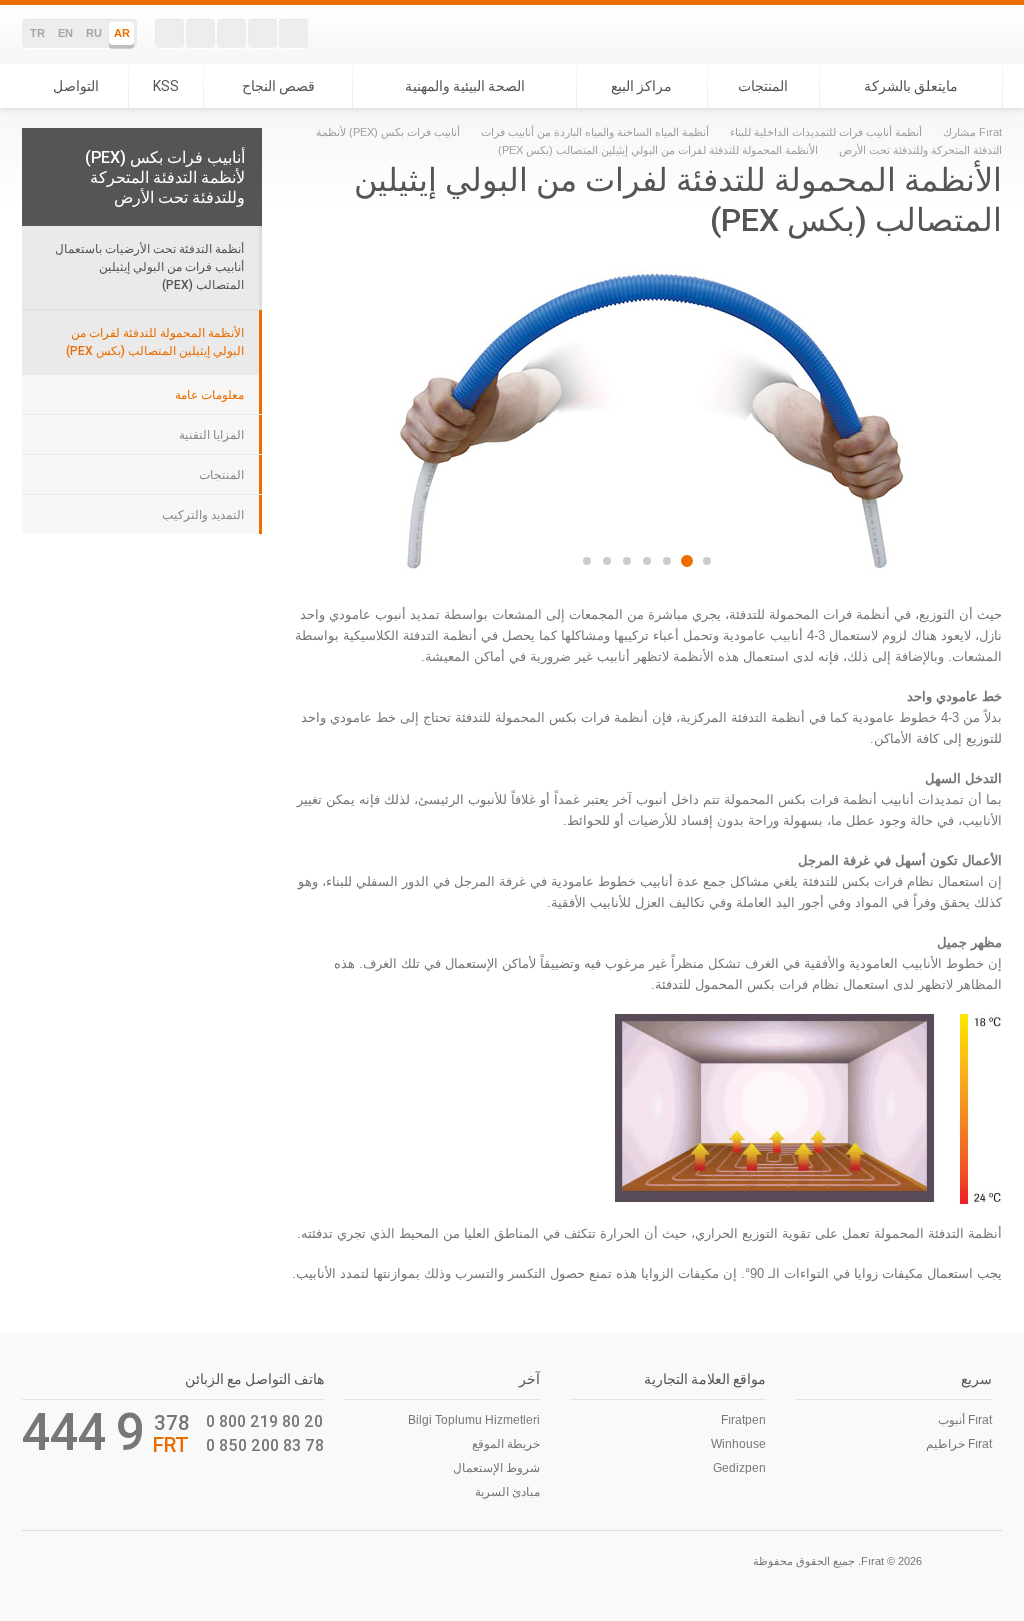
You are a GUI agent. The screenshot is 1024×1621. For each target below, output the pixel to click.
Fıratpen (743, 1420)
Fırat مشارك (972, 132)
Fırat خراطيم (959, 1444)
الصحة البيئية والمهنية (465, 86)
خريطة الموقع (506, 1444)
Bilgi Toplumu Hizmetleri (474, 1420)
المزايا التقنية (211, 435)
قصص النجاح (278, 86)
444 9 (83, 1432)
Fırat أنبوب (965, 1420)
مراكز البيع (641, 86)
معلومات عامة (209, 395)
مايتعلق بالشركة (911, 86)
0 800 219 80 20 (264, 1421)
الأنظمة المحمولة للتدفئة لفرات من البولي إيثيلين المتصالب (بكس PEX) (155, 341)
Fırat (933, 34)
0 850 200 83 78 (265, 1445)
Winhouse (738, 1444)
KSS (166, 86)
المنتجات (763, 86)
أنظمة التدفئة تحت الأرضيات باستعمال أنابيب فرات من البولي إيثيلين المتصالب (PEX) (149, 266)
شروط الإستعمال (496, 1468)
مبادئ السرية (507, 1492)
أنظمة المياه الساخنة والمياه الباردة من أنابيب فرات (595, 132)
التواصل (76, 86)
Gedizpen (739, 1468)
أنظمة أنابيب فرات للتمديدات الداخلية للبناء (826, 132)
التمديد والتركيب (203, 515)
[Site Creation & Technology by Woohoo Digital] (50, 1559)
